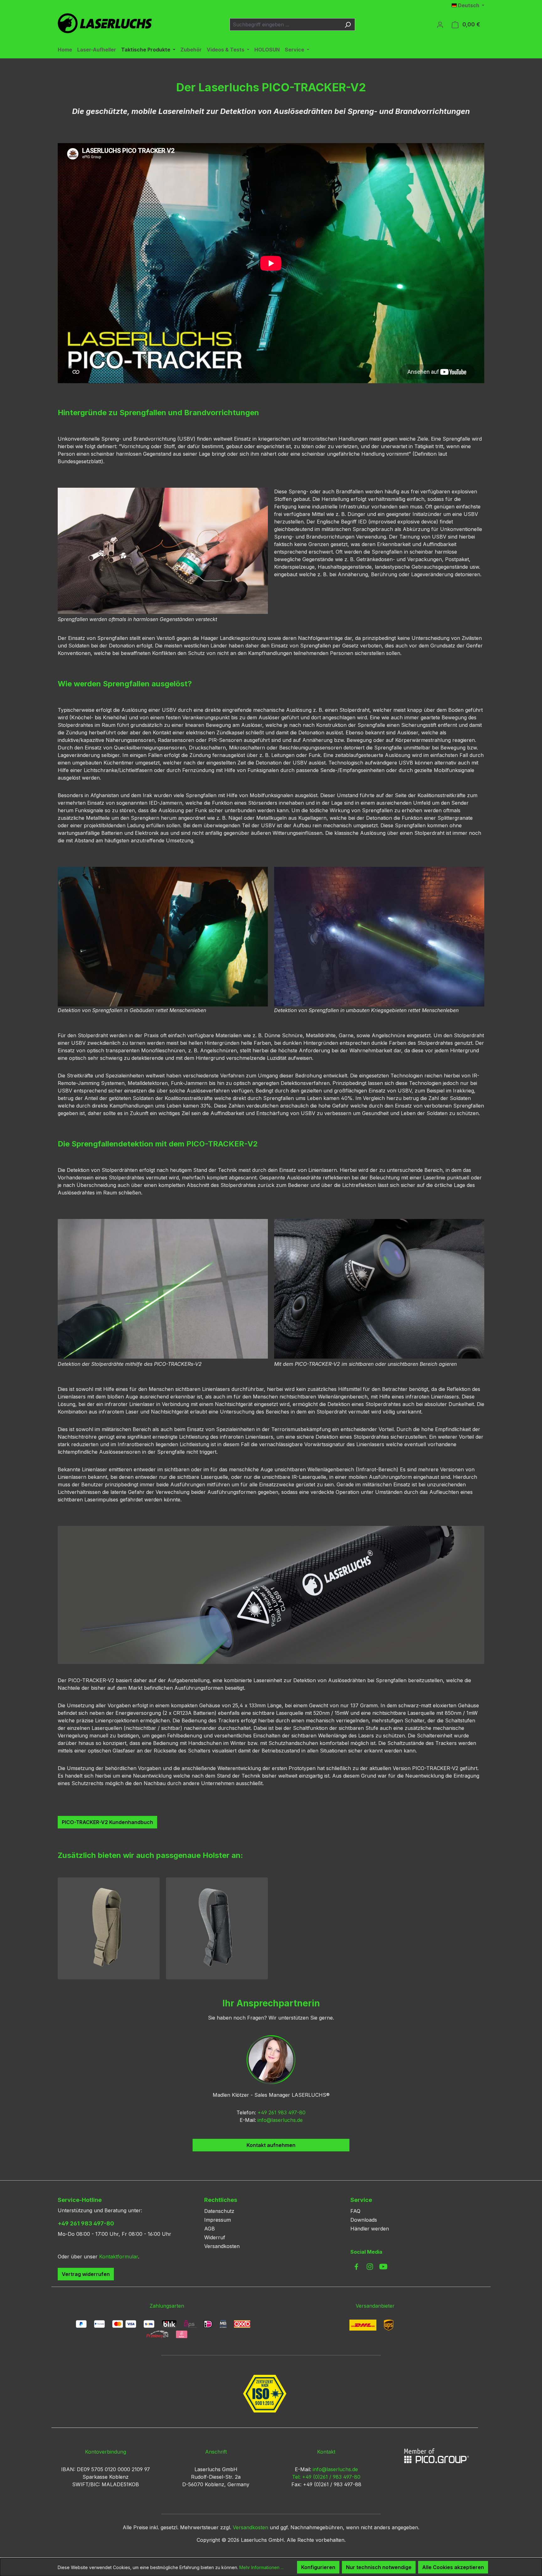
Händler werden (370, 2229)
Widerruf (215, 2237)
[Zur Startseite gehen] (105, 23)
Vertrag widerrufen (86, 2274)
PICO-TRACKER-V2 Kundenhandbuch (107, 1822)
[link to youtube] (383, 2267)
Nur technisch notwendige (379, 2567)
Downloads (364, 2220)
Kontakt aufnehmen (271, 2145)
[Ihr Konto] (440, 24)
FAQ (355, 2211)
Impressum (218, 2220)
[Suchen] (348, 24)
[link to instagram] (370, 2267)
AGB (210, 2229)
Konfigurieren (318, 2567)
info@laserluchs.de (280, 2120)
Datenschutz (219, 2211)
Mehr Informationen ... (261, 2567)
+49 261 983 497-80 (282, 2112)
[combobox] (285, 24)
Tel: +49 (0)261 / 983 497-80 (326, 2477)
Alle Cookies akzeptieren (453, 2567)
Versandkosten (222, 2246)
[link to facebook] (356, 2267)
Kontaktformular (119, 2257)
